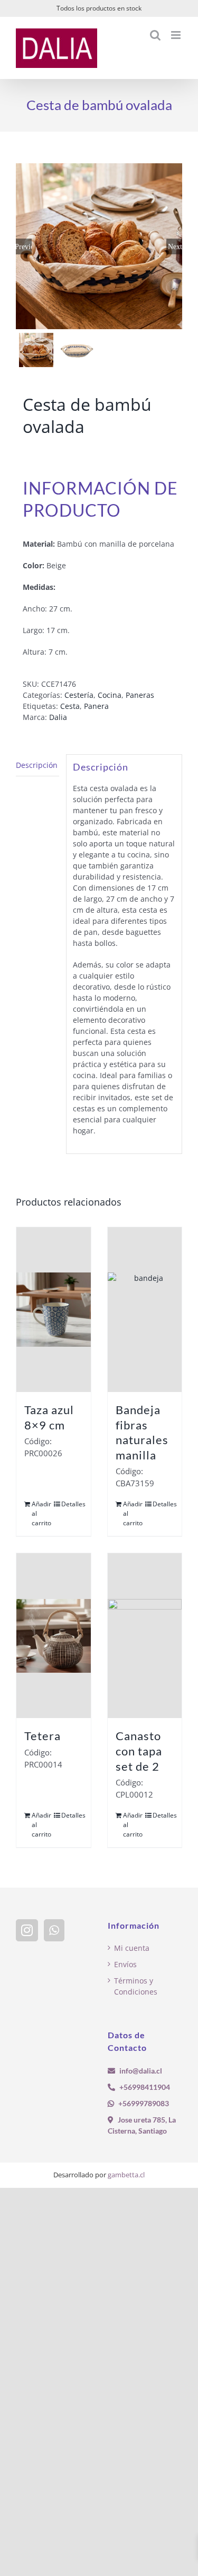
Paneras (140, 695)
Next (175, 246)
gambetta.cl (126, 2175)
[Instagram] (27, 1930)
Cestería (79, 695)
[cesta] (99, 246)
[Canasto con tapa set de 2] (145, 1636)
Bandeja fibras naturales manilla (142, 1432)
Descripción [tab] (37, 765)
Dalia (58, 717)
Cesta (70, 706)
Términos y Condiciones (136, 1986)
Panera (96, 706)
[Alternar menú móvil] (177, 35)
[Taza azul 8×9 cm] (54, 1310)
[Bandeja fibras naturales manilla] (145, 1310)
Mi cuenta (132, 1948)
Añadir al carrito (41, 1513)
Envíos (125, 1964)
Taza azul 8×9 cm (49, 1417)
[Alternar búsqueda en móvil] (155, 35)
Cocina (110, 695)
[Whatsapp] (54, 1930)
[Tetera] (54, 1636)
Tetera (43, 1736)
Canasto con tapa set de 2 (139, 1751)
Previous (24, 246)
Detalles (72, 1504)
